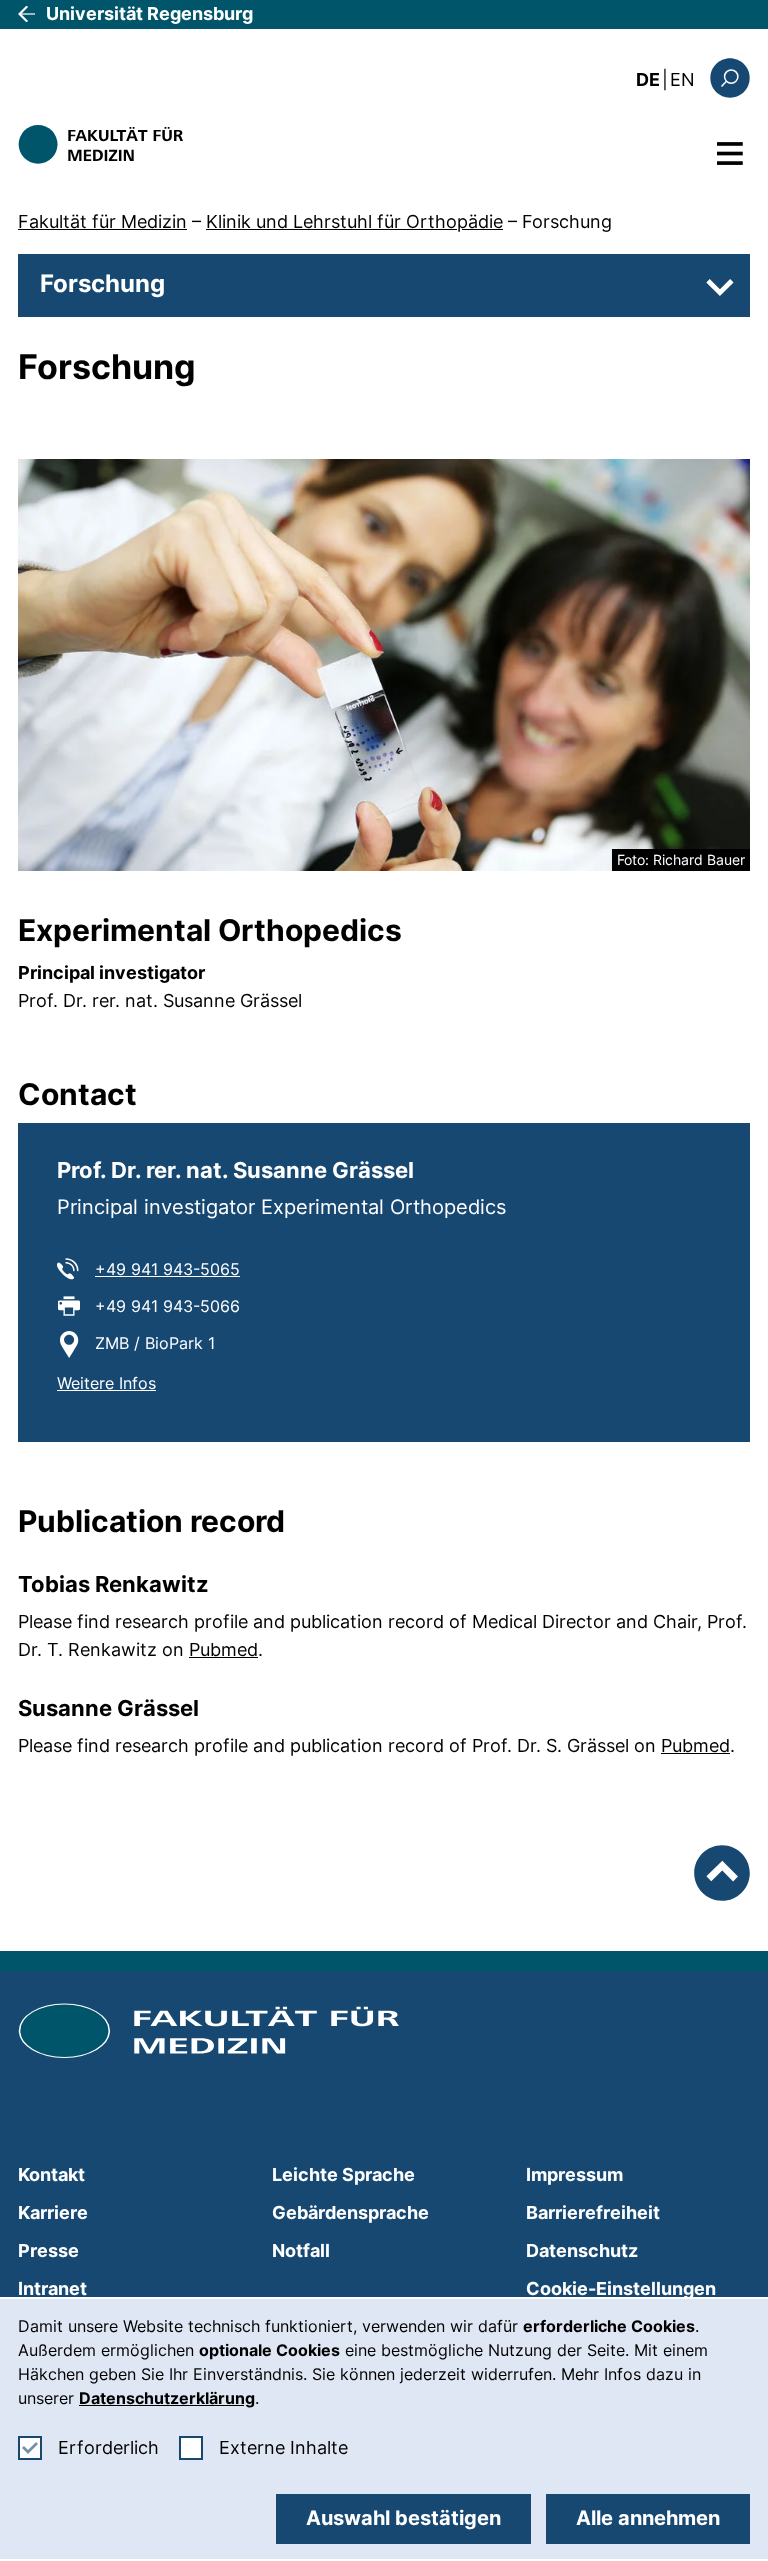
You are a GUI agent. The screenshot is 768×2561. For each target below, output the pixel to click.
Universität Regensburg (149, 13)
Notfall (301, 2250)
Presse (48, 2250)
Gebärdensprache (350, 2212)
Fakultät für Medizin (102, 221)
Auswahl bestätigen (403, 2518)
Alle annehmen (648, 2518)
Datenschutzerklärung (167, 2398)
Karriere (53, 2212)
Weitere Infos (106, 1382)
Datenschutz (582, 2250)
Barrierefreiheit (593, 2212)
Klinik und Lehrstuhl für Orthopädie (354, 221)
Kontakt (51, 2174)
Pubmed (223, 1649)
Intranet (52, 2288)
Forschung (567, 221)
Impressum (574, 2174)
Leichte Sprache (343, 2174)
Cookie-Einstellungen (621, 2288)
